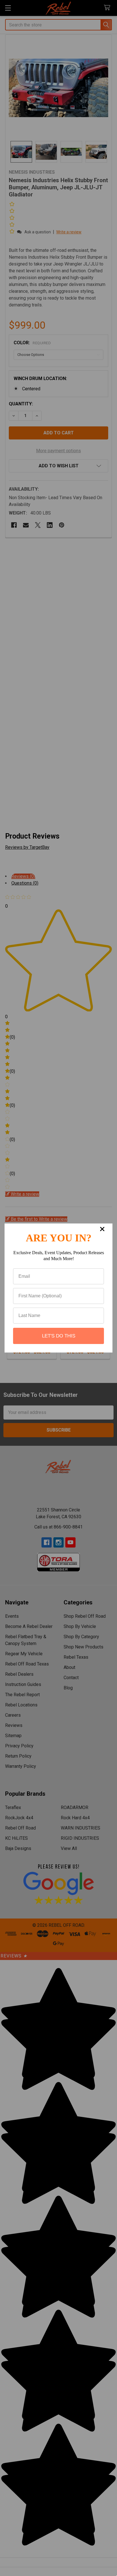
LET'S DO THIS (59, 1336)
